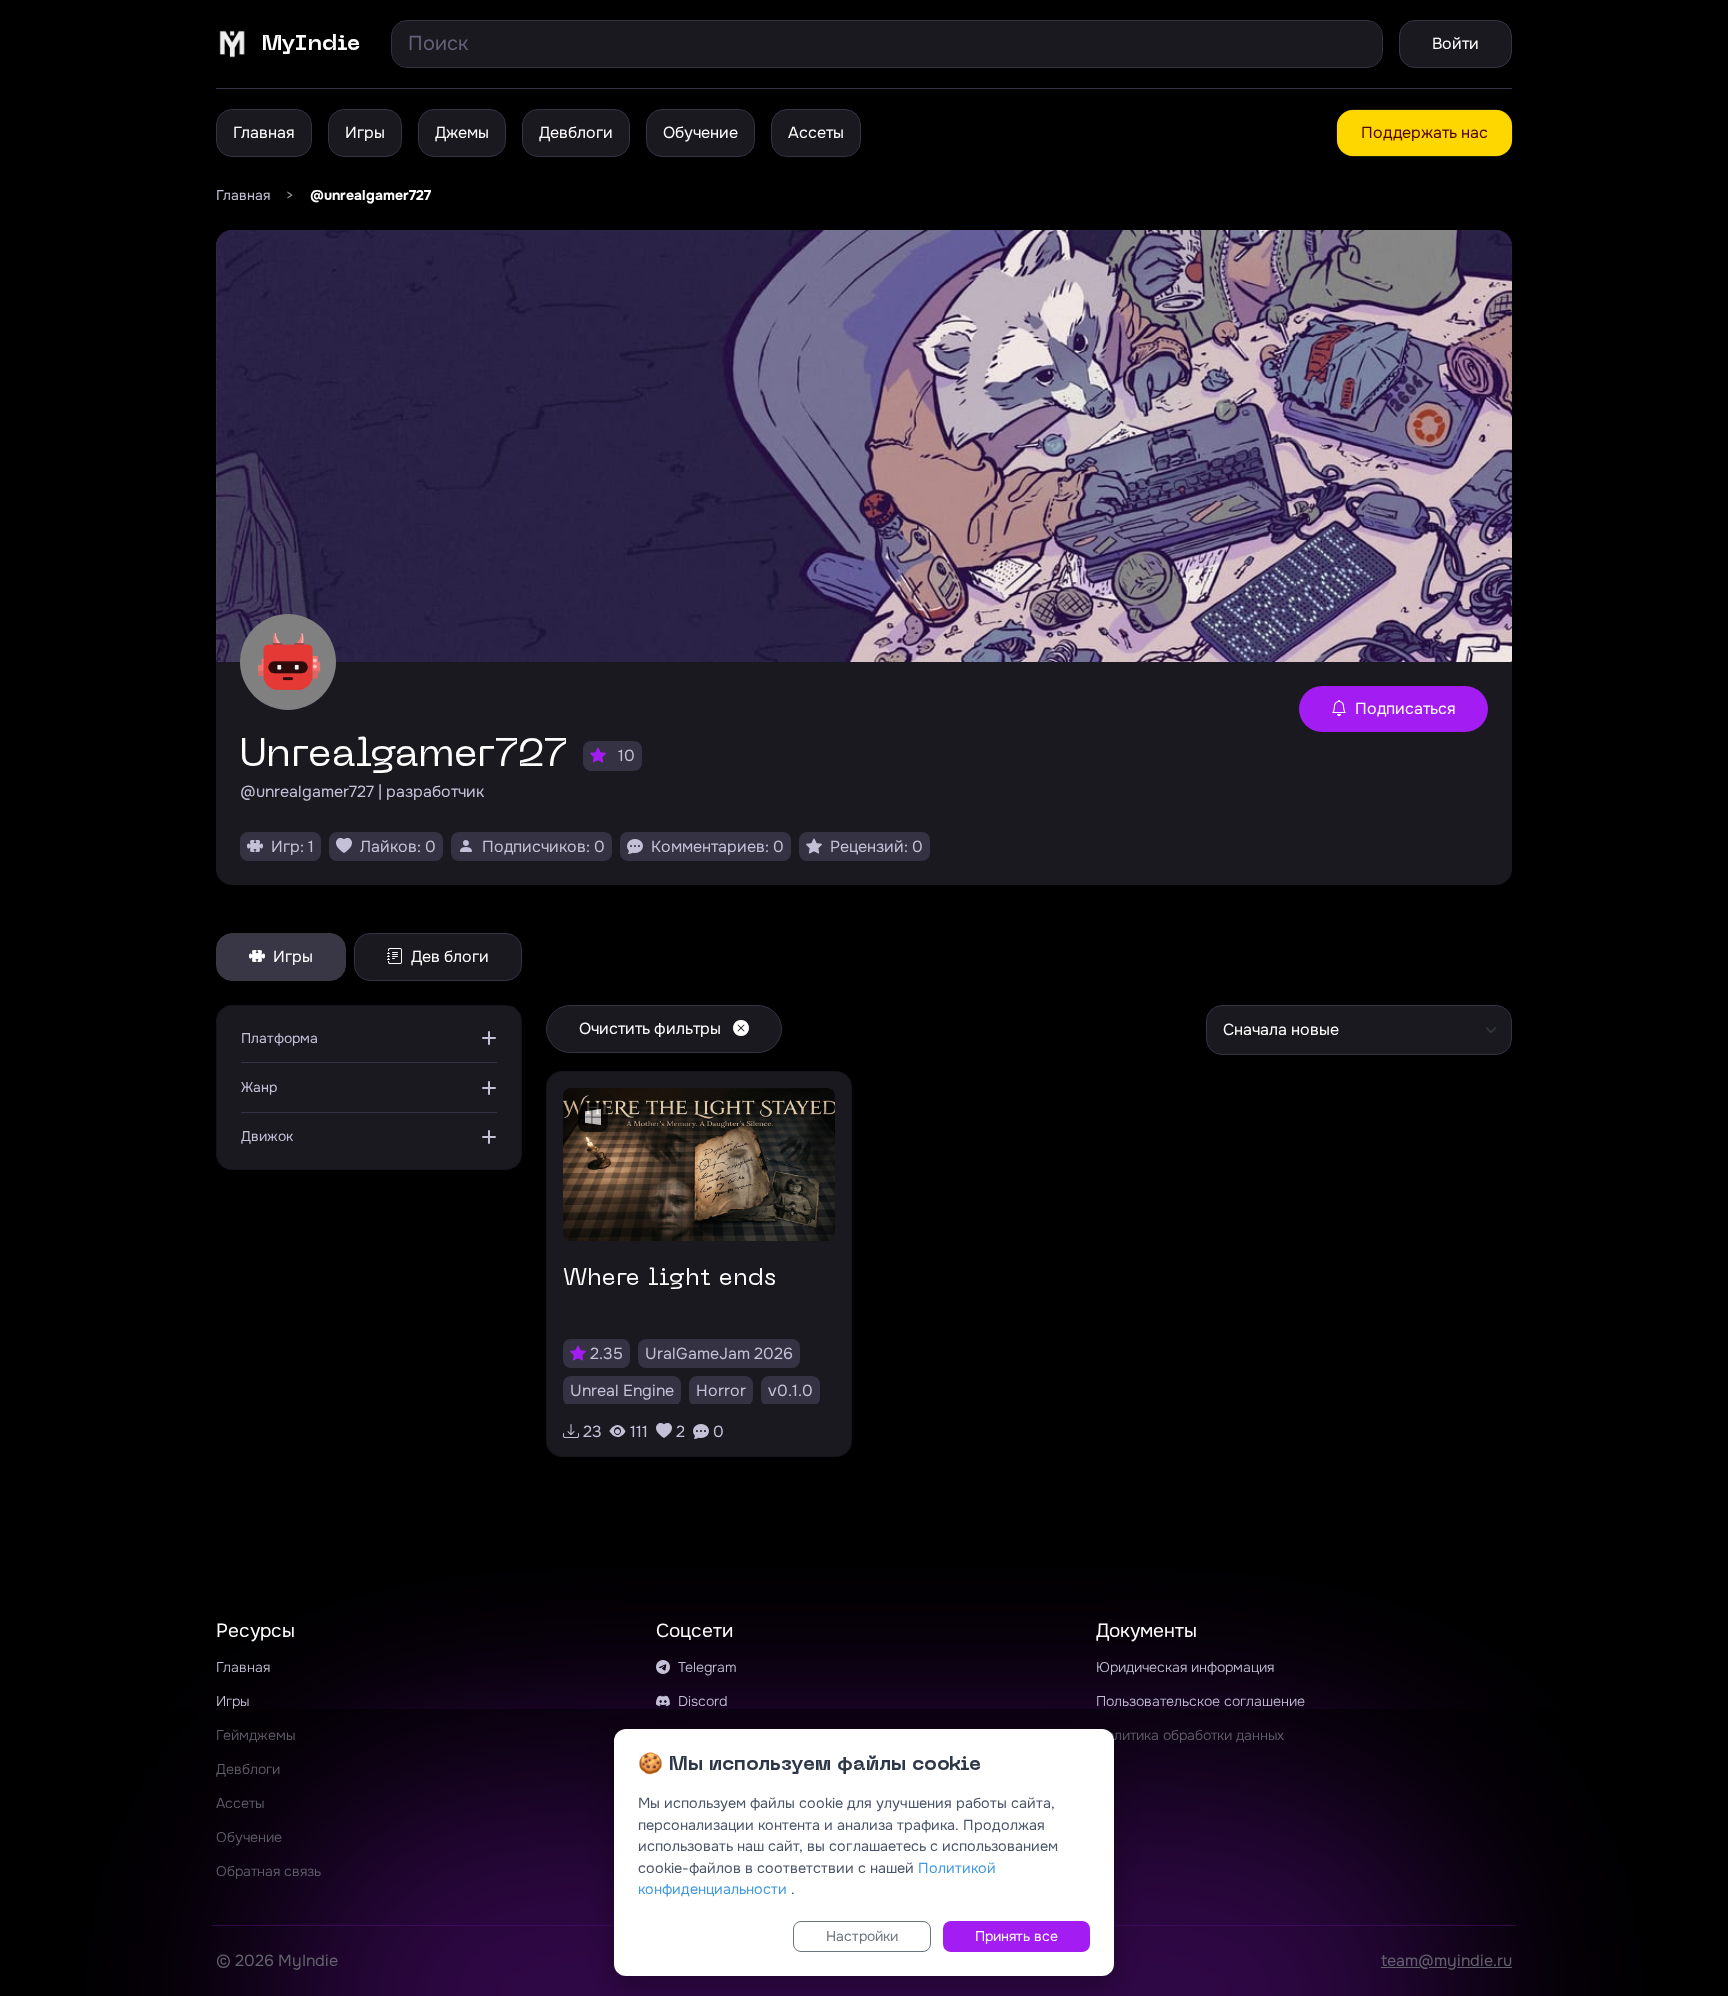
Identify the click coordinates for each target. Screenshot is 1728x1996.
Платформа (279, 1038)
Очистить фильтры (652, 1028)
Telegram (705, 1667)
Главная (264, 132)
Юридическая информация (1185, 1667)
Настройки (862, 1936)
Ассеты (816, 132)
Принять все (1016, 1936)
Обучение (700, 132)
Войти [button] (1455, 43)
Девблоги (576, 132)
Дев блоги (448, 956)
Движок (267, 1136)
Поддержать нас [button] (1424, 132)
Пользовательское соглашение (1200, 1701)
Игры (365, 132)
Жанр (259, 1087)
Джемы (462, 132)
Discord (700, 1701)
